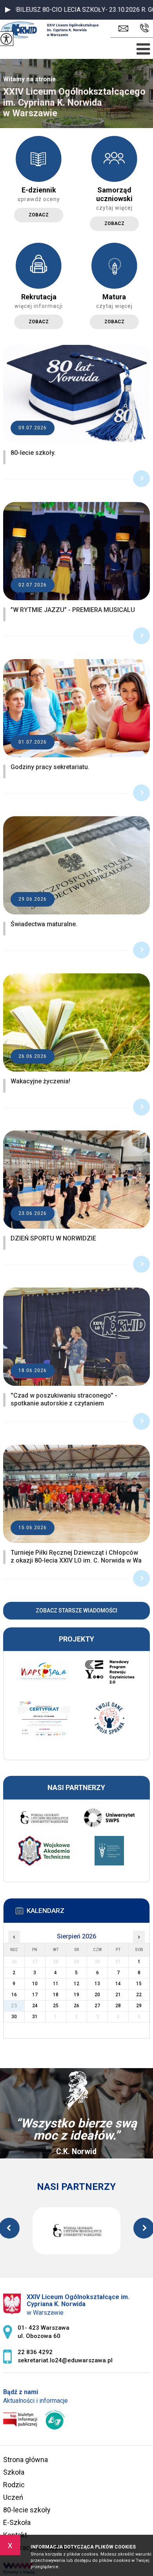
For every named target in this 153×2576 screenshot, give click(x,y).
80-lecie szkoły (27, 2510)
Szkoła (14, 2472)
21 (118, 1995)
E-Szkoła (17, 2522)
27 (97, 2006)
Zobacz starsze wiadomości (76, 1610)
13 (97, 1984)
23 (14, 2006)
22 (139, 1995)
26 (76, 2006)
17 (35, 1995)
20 (97, 1995)
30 (14, 2017)
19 (76, 1995)
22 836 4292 (143, 28)
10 (35, 1984)
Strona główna (25, 2460)
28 (118, 2006)
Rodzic (14, 2485)
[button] (8, 10)
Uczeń (13, 2497)
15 (139, 1984)
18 (56, 1995)
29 (139, 2006)
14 (118, 1984)
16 (14, 1995)
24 (35, 2006)
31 (35, 2017)
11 (56, 1984)
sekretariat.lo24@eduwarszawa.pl (125, 28)
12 (76, 1984)
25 (56, 2006)
